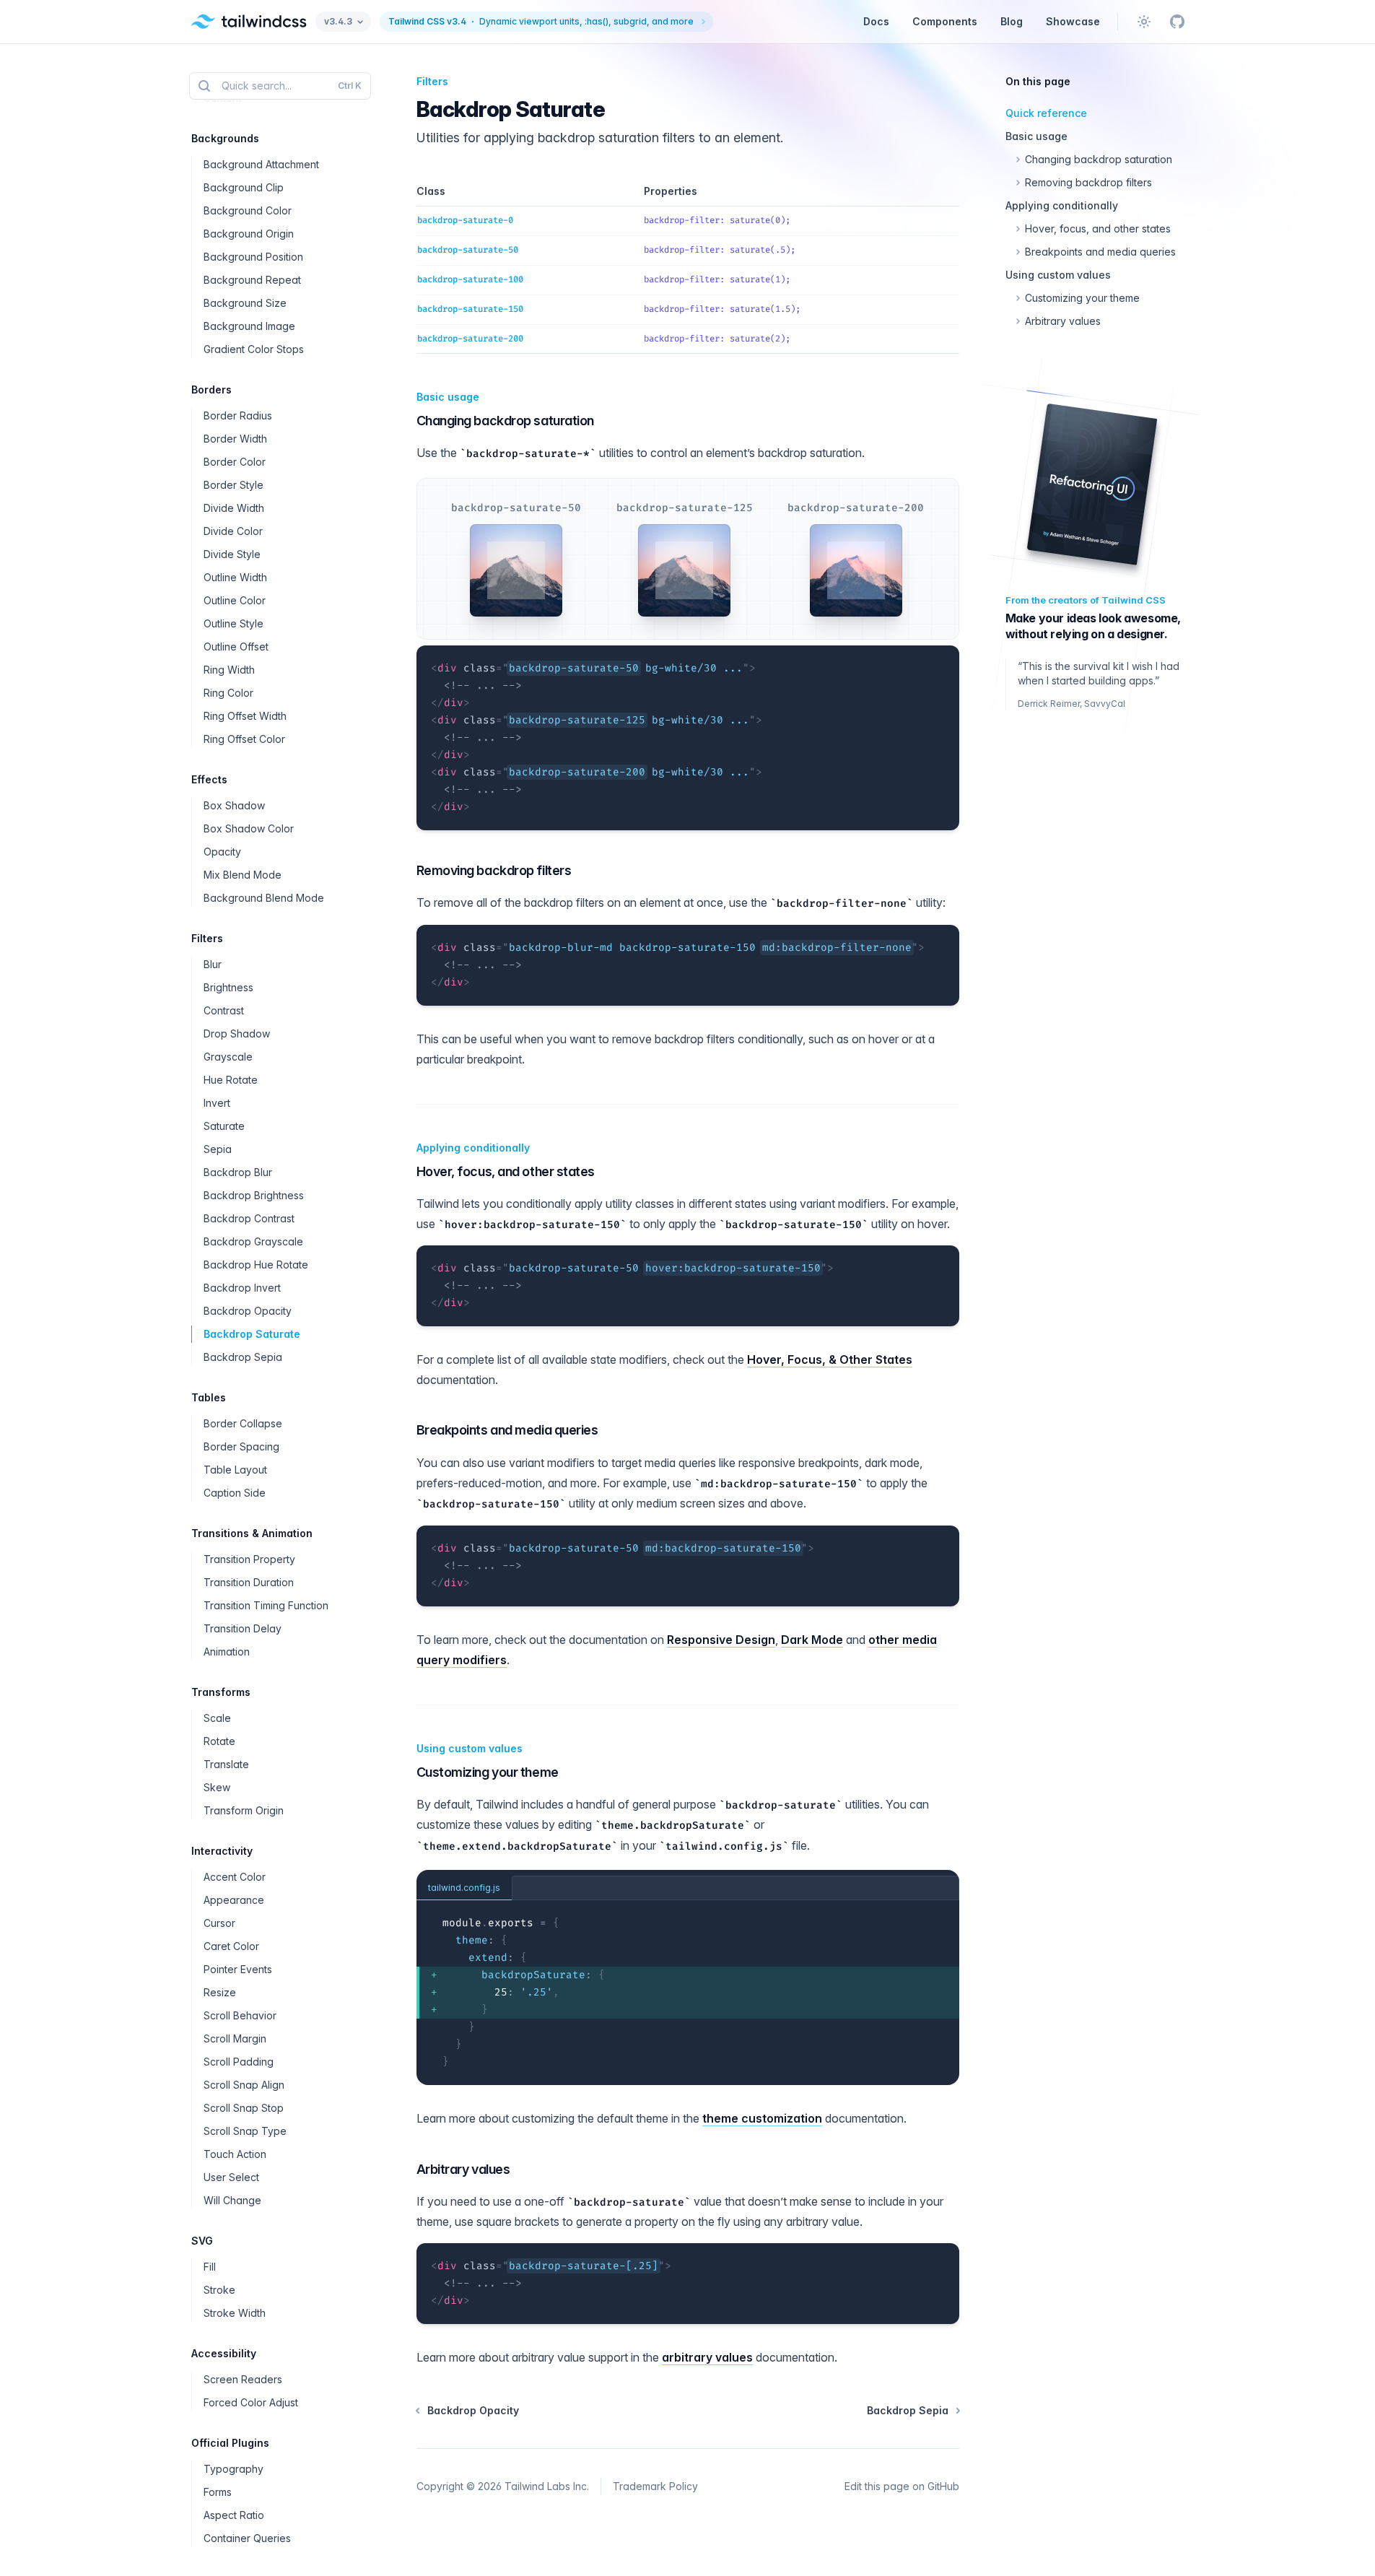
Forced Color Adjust (251, 2402)
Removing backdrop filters (494, 870)
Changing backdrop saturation (505, 421)
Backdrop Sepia (243, 1357)
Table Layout (235, 1470)
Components (945, 21)
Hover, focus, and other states (506, 1171)
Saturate (224, 1126)
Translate (226, 1764)
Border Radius (238, 415)
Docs (876, 21)
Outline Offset (236, 647)
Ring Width (229, 670)
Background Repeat (252, 280)
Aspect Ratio (234, 2515)
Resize (220, 1992)
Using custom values (470, 1748)
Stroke (219, 2290)
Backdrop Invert (242, 1288)
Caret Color (231, 1946)
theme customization (762, 2118)
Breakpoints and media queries (507, 1430)
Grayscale (228, 1057)
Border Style (233, 485)
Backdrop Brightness (254, 1195)
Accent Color (235, 1877)
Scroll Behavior (240, 2015)
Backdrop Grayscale (253, 1241)
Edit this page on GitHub (902, 2486)
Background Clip (244, 187)
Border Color (235, 462)
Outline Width (235, 577)
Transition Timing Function (266, 1605)
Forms (218, 2492)
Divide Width (234, 508)
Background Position (253, 257)
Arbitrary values (463, 2169)
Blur (213, 964)
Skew (217, 1787)
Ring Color (228, 693)
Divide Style (232, 554)
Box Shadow (234, 805)
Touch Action (235, 2154)
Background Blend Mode (264, 898)
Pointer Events (238, 1969)
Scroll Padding (239, 2062)
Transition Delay (243, 1628)
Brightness (228, 987)
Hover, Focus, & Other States (830, 1359)
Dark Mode (812, 1640)
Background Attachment (261, 164)
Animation (227, 1652)
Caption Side (235, 1493)
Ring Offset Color (244, 739)
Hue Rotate (231, 1080)
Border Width (235, 439)
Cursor (219, 1923)
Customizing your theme (488, 1772)
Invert (217, 1103)
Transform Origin (244, 1810)
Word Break (232, 52)
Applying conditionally (473, 1148)
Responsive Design (721, 1640)
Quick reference (1046, 113)
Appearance (234, 1900)
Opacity (222, 852)
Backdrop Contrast (249, 1218)
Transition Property (249, 1559)
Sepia (218, 1149)
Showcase (1073, 21)
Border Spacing (241, 1446)
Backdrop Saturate (252, 1334)
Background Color (248, 210)
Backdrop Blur (238, 1172)
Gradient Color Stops (254, 349)
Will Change (232, 2200)
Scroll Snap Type (245, 2131)
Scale (217, 1718)
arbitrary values (707, 2357)
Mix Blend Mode (243, 875)
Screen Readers (243, 2379)
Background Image (249, 326)
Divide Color (233, 531)
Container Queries (247, 2538)
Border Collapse (243, 1423)
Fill (210, 2267)
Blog (1012, 21)
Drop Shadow (237, 1034)
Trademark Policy (655, 2486)
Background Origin (249, 234)
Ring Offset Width (245, 716)
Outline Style (233, 623)
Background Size (245, 303)
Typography (233, 2469)
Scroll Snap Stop (244, 2108)
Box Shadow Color (249, 828)
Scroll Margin (235, 2038)
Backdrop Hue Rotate (256, 1265)
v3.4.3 (338, 21)
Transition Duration (249, 1582)
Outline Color (235, 600)
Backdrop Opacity (248, 1311)
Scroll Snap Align (244, 2085)
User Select (231, 2177)
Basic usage (448, 397)
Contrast (224, 1010)
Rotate (219, 1741)
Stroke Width (235, 2313)
